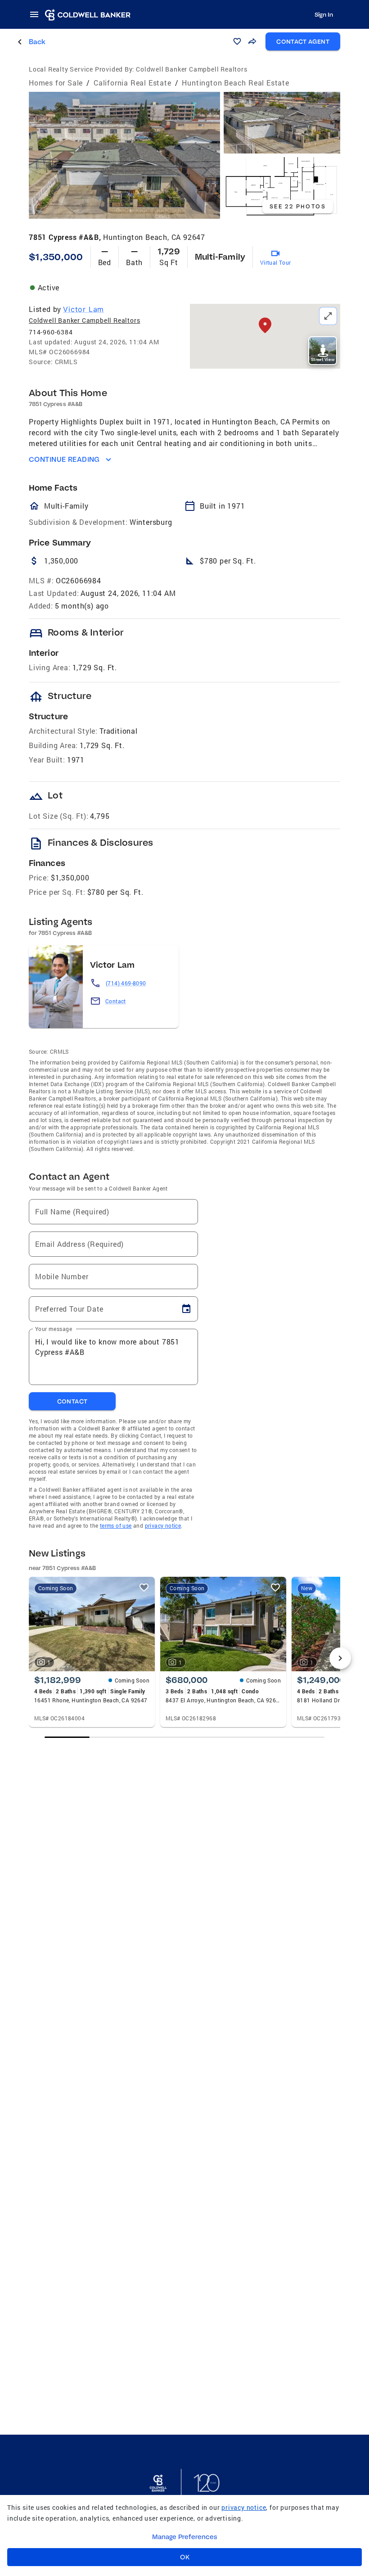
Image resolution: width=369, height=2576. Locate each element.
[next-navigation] (340, 1658)
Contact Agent (303, 41)
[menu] (37, 14)
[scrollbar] (184, 1737)
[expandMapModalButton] (328, 316)
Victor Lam (83, 309)
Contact (116, 1001)
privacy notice (163, 1525)
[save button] (237, 41)
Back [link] (37, 42)
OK (185, 2557)
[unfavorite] (144, 1588)
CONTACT (72, 1401)
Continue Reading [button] (64, 459)
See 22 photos (298, 206)
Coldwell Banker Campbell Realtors (84, 320)
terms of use (116, 1525)
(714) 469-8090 (126, 983)
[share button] (252, 41)
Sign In (324, 14)
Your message (54, 1329)
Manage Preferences (185, 2537)
